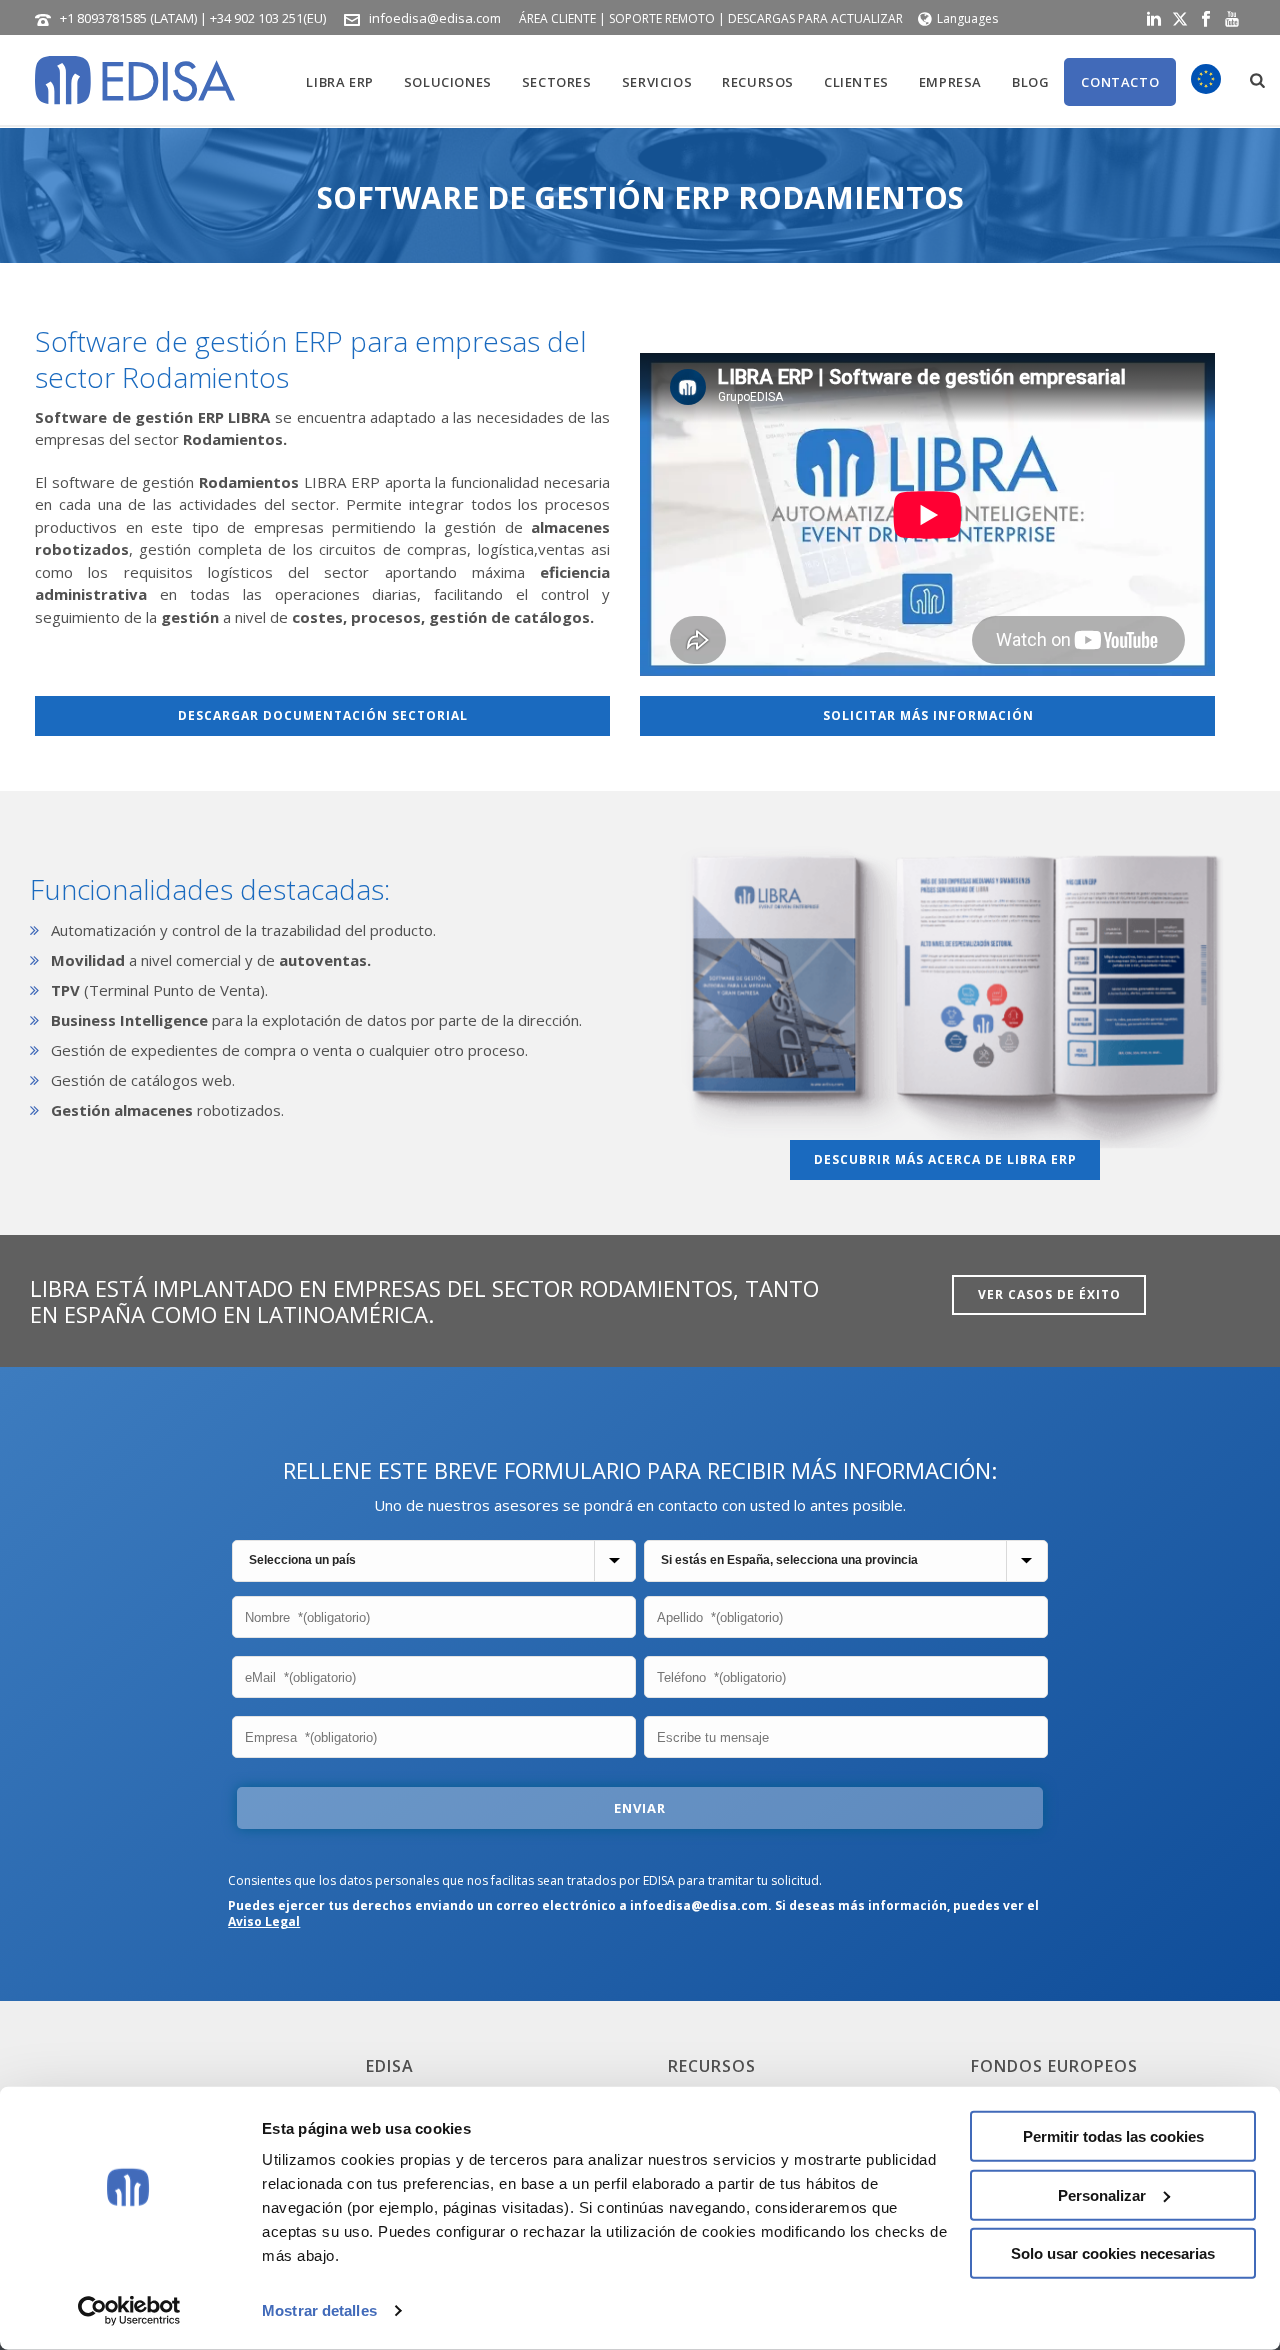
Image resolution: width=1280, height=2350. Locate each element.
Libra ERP (339, 82)
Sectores (557, 82)
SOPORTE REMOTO (662, 18)
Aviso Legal (264, 1921)
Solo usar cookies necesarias (1113, 2253)
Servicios (657, 82)
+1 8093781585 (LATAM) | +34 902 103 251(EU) (193, 18)
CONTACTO (1120, 82)
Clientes (856, 82)
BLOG (1030, 82)
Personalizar (1102, 2194)
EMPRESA (950, 82)
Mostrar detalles (319, 2310)
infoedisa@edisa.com (435, 18)
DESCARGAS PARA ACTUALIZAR (815, 18)
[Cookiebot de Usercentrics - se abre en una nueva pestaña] (129, 2311)
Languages (967, 18)
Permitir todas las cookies (1113, 2136)
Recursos (758, 82)
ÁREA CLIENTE (557, 18)
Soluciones (448, 82)
